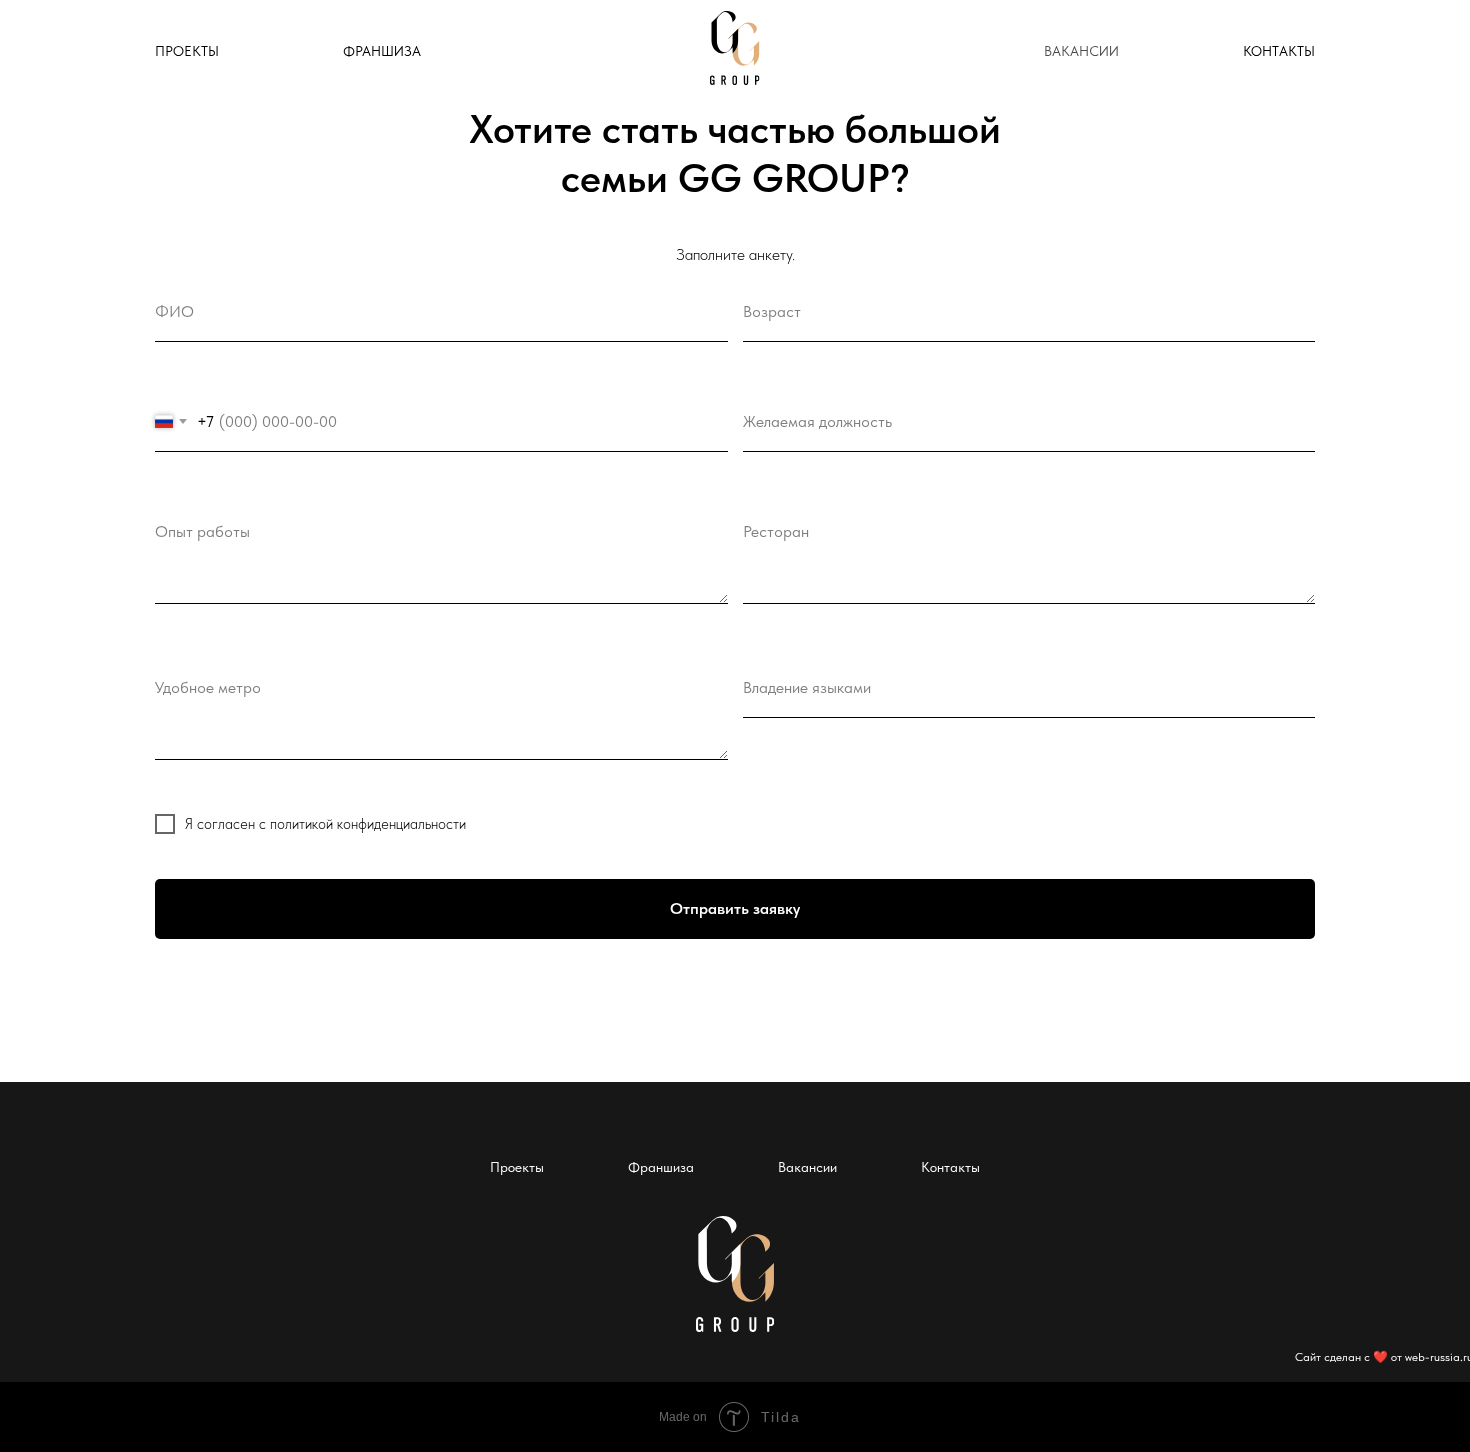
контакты (1279, 51)
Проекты (187, 51)
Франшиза (661, 1167)
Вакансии (807, 1167)
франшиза (382, 51)
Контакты (950, 1167)
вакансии (1081, 51)
